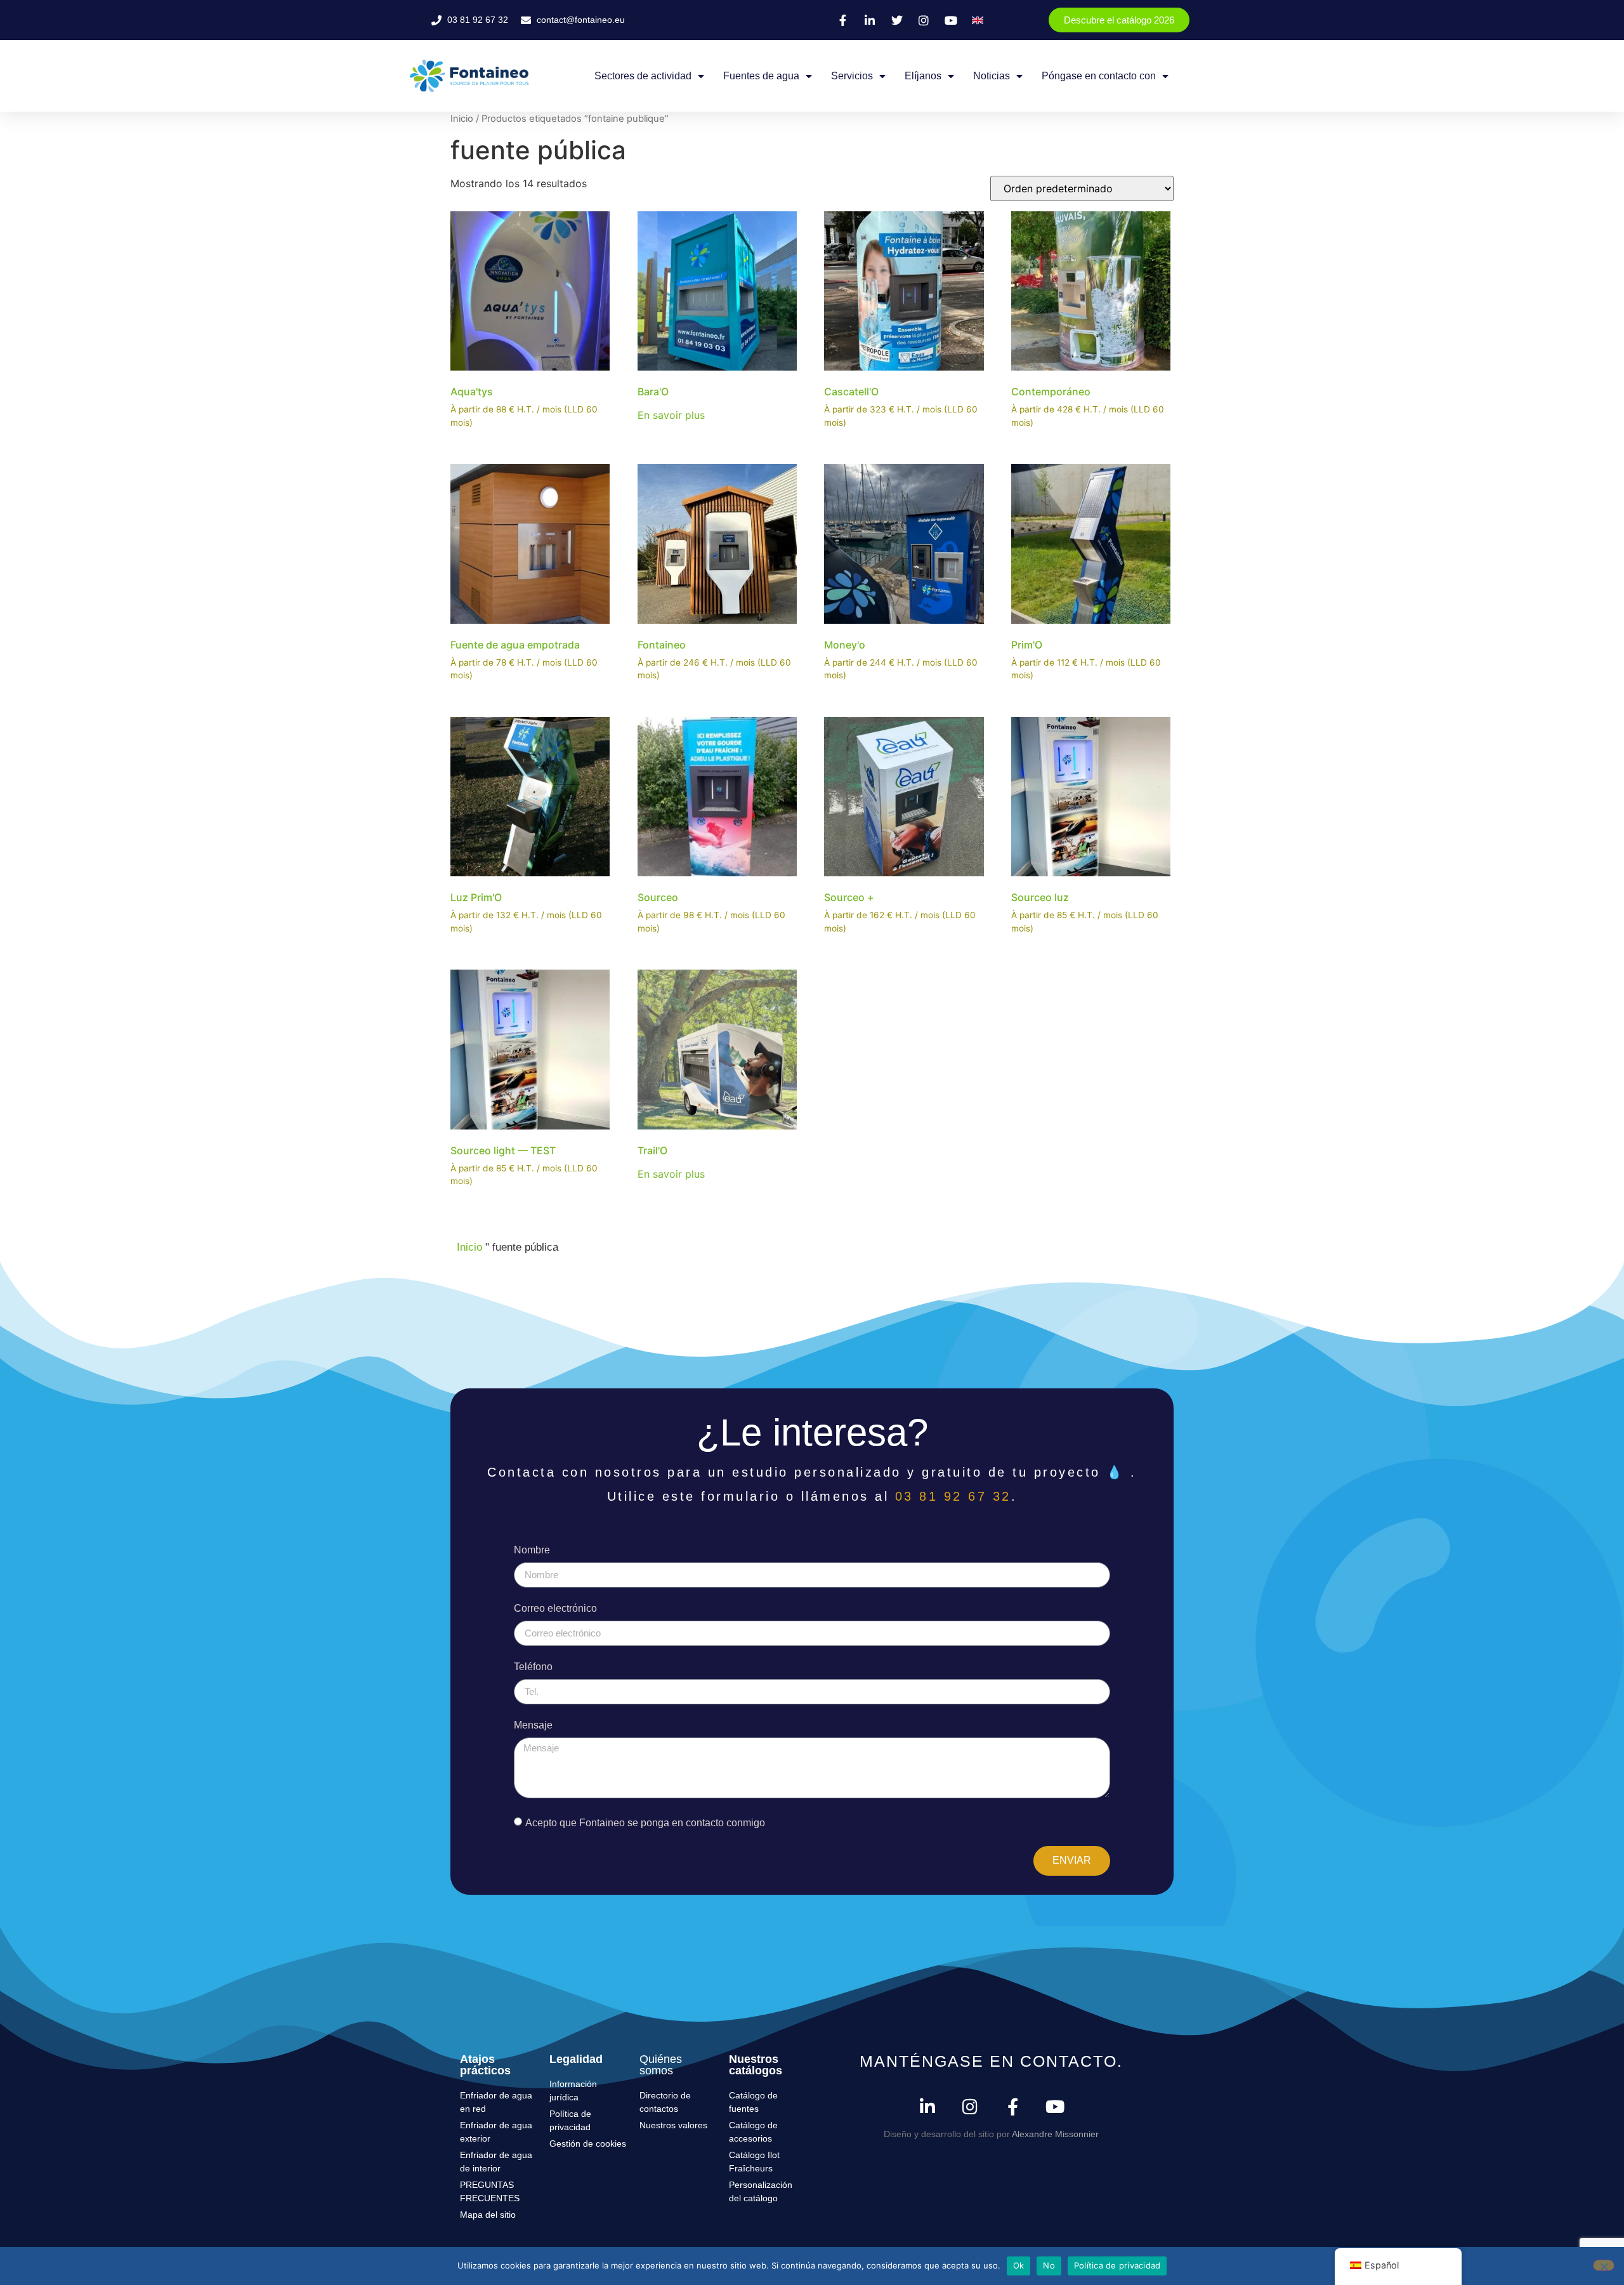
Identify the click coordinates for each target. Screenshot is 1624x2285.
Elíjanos (923, 76)
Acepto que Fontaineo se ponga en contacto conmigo (645, 1822)
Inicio (462, 119)
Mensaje (533, 1725)
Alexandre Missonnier (1055, 2134)
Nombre (532, 1550)
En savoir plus (671, 415)
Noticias (992, 76)
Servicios (852, 76)
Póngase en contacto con (1099, 76)
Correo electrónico (555, 1609)
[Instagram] (970, 2106)
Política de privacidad (1117, 2265)
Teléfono (533, 1667)
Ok (1019, 2265)
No (1049, 2265)
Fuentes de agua (761, 76)
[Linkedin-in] (928, 2106)
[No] (1604, 2265)
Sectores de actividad (643, 76)
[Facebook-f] (1013, 2106)
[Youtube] (1055, 2106)
